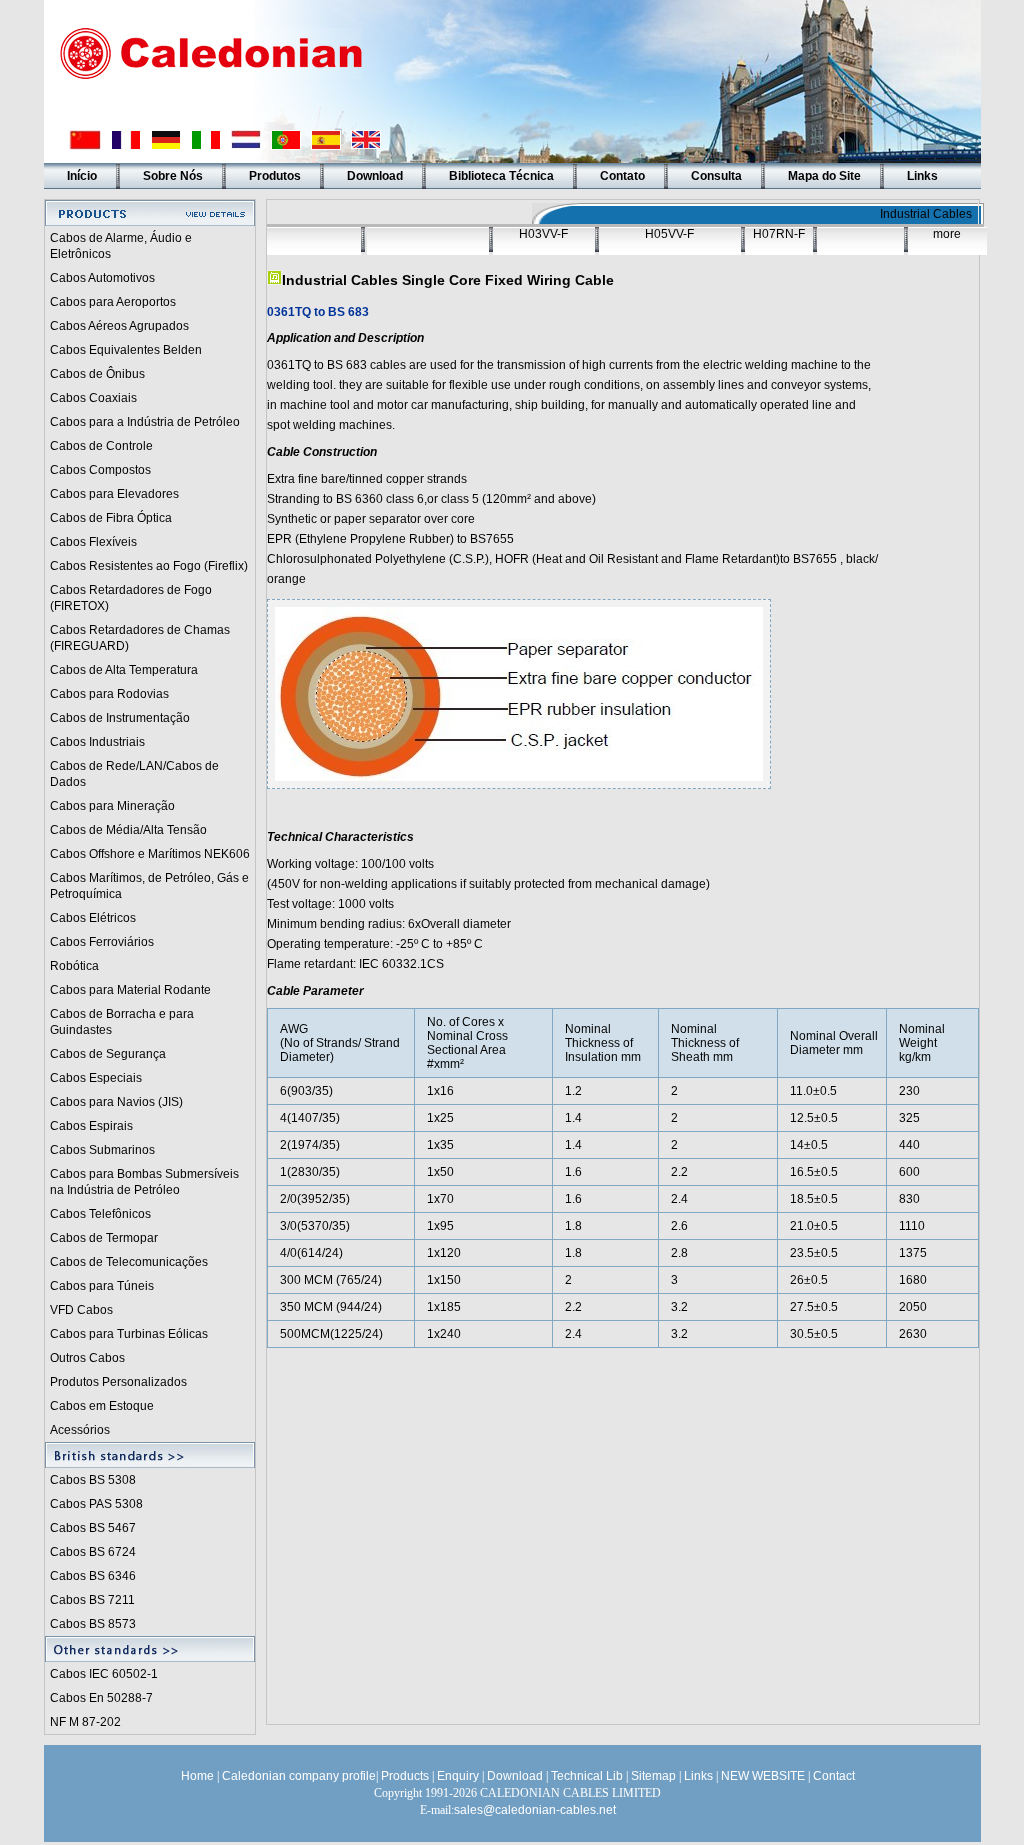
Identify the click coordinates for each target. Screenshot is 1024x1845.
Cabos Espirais (91, 1126)
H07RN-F (779, 234)
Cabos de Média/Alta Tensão (128, 830)
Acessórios (80, 1430)
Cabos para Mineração (112, 806)
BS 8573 (112, 1624)
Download (375, 176)
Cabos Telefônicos (100, 1214)
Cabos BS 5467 (93, 1528)
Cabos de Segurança (108, 1054)
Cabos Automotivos (102, 278)
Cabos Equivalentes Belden (126, 350)
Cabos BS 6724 (93, 1552)
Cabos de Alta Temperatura (124, 670)
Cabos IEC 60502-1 (104, 1674)
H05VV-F (669, 234)
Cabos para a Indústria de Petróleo (145, 422)
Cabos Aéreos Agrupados (119, 326)
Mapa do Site (824, 176)
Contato (622, 176)
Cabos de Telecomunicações (129, 1262)
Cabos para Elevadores (114, 494)
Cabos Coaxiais (93, 398)
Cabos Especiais (96, 1078)
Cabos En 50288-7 (101, 1698)
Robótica (74, 966)
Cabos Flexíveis (93, 542)
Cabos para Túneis (102, 1286)
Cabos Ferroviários (102, 942)
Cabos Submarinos (102, 1150)
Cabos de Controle (101, 446)
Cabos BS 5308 (93, 1480)
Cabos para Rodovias (109, 694)
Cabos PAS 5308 (96, 1504)
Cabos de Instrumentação (120, 718)
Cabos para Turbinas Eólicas (129, 1334)
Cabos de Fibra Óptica (111, 518)
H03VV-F (543, 234)
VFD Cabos (81, 1310)
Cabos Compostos (100, 470)
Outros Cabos (87, 1358)
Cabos (69, 1624)
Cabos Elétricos (93, 918)
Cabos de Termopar (104, 1238)
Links (922, 176)
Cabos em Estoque (102, 1406)
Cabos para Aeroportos (113, 302)
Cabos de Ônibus (97, 374)
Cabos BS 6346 (93, 1576)
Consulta (716, 176)
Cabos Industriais (97, 742)
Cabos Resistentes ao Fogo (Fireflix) (149, 566)
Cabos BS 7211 (92, 1600)
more (947, 234)
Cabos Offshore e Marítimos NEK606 (150, 854)
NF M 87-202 (85, 1722)
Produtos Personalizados (118, 1382)
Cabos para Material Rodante (130, 990)
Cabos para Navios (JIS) (116, 1102)
